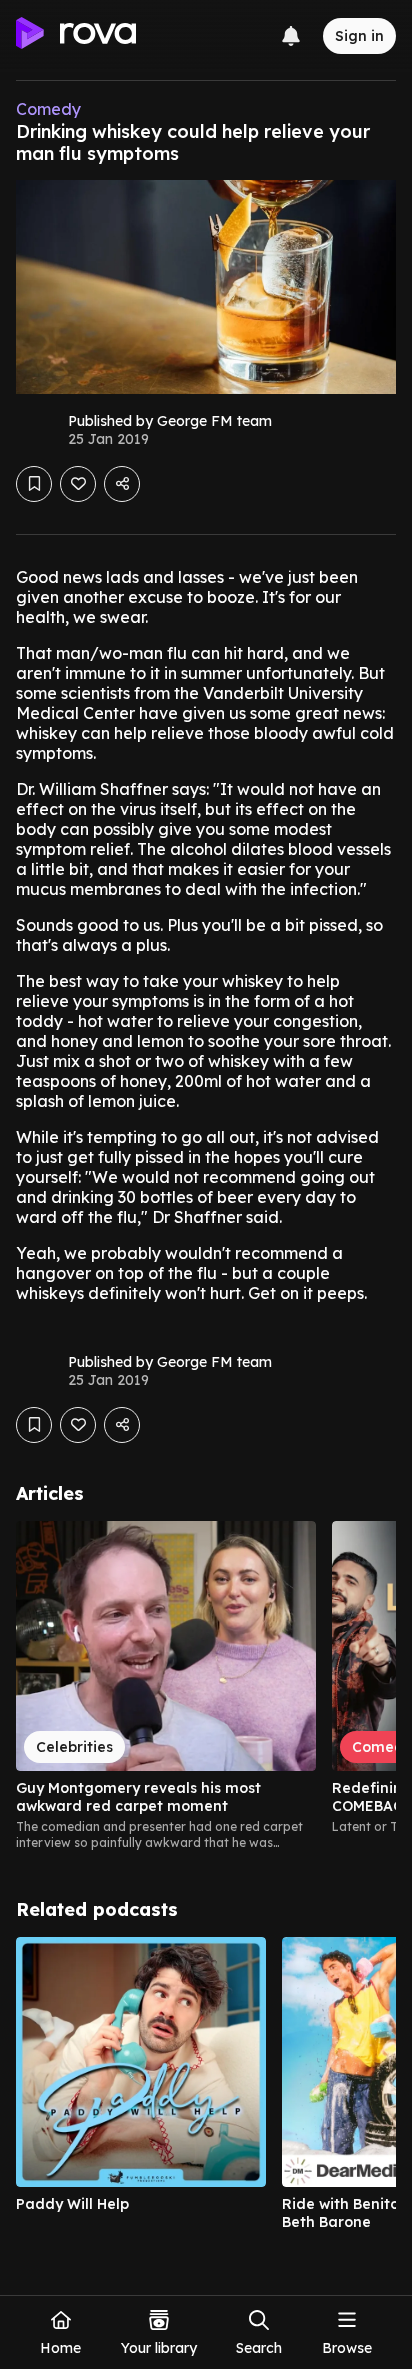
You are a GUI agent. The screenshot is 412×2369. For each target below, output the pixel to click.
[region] (206, 1686)
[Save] (34, 484)
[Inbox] (291, 36)
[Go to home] (76, 36)
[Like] (78, 484)
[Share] (122, 484)
